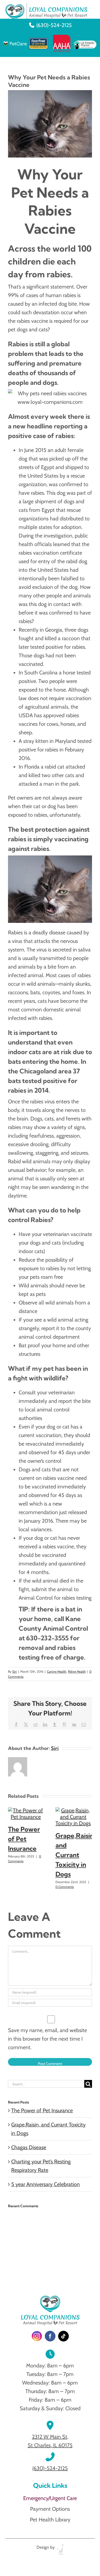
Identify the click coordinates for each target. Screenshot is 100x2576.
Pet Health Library (50, 2520)
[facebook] (50, 2336)
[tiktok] (63, 2336)
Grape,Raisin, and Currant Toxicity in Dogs (75, 1855)
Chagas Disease (29, 2147)
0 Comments (65, 1887)
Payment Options (50, 2509)
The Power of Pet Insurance (24, 1839)
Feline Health (77, 1671)
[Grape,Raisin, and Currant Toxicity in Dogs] (73, 1810)
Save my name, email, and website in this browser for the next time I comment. (47, 2039)
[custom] (37, 2336)
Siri (15, 1671)
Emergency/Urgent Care (50, 2498)
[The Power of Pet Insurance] (26, 1810)
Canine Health (57, 1671)
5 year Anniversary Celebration (45, 2184)
